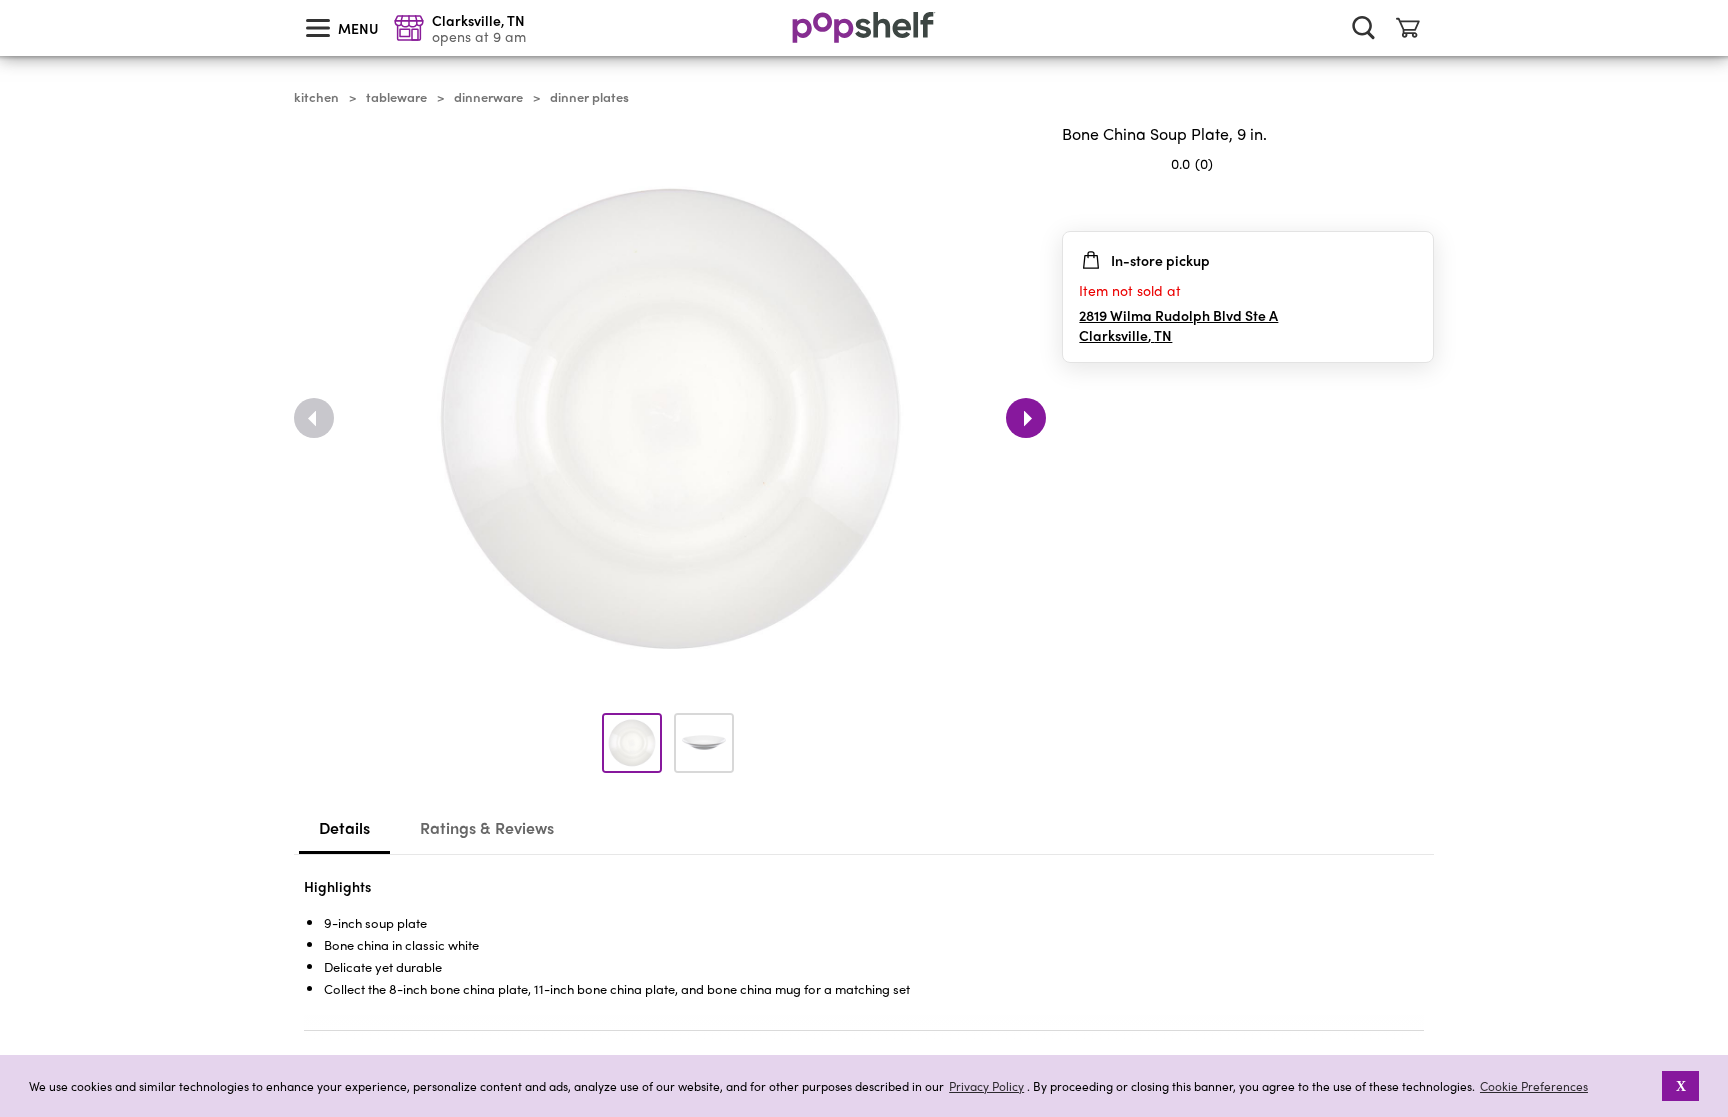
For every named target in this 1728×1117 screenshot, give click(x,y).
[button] (1418, 203)
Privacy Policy (986, 1086)
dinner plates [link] (589, 97)
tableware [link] (396, 97)
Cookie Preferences (1534, 1086)
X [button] (1681, 1086)
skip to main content (9, 1)
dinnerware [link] (488, 97)
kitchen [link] (316, 97)
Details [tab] (344, 827)
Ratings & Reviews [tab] (487, 827)
